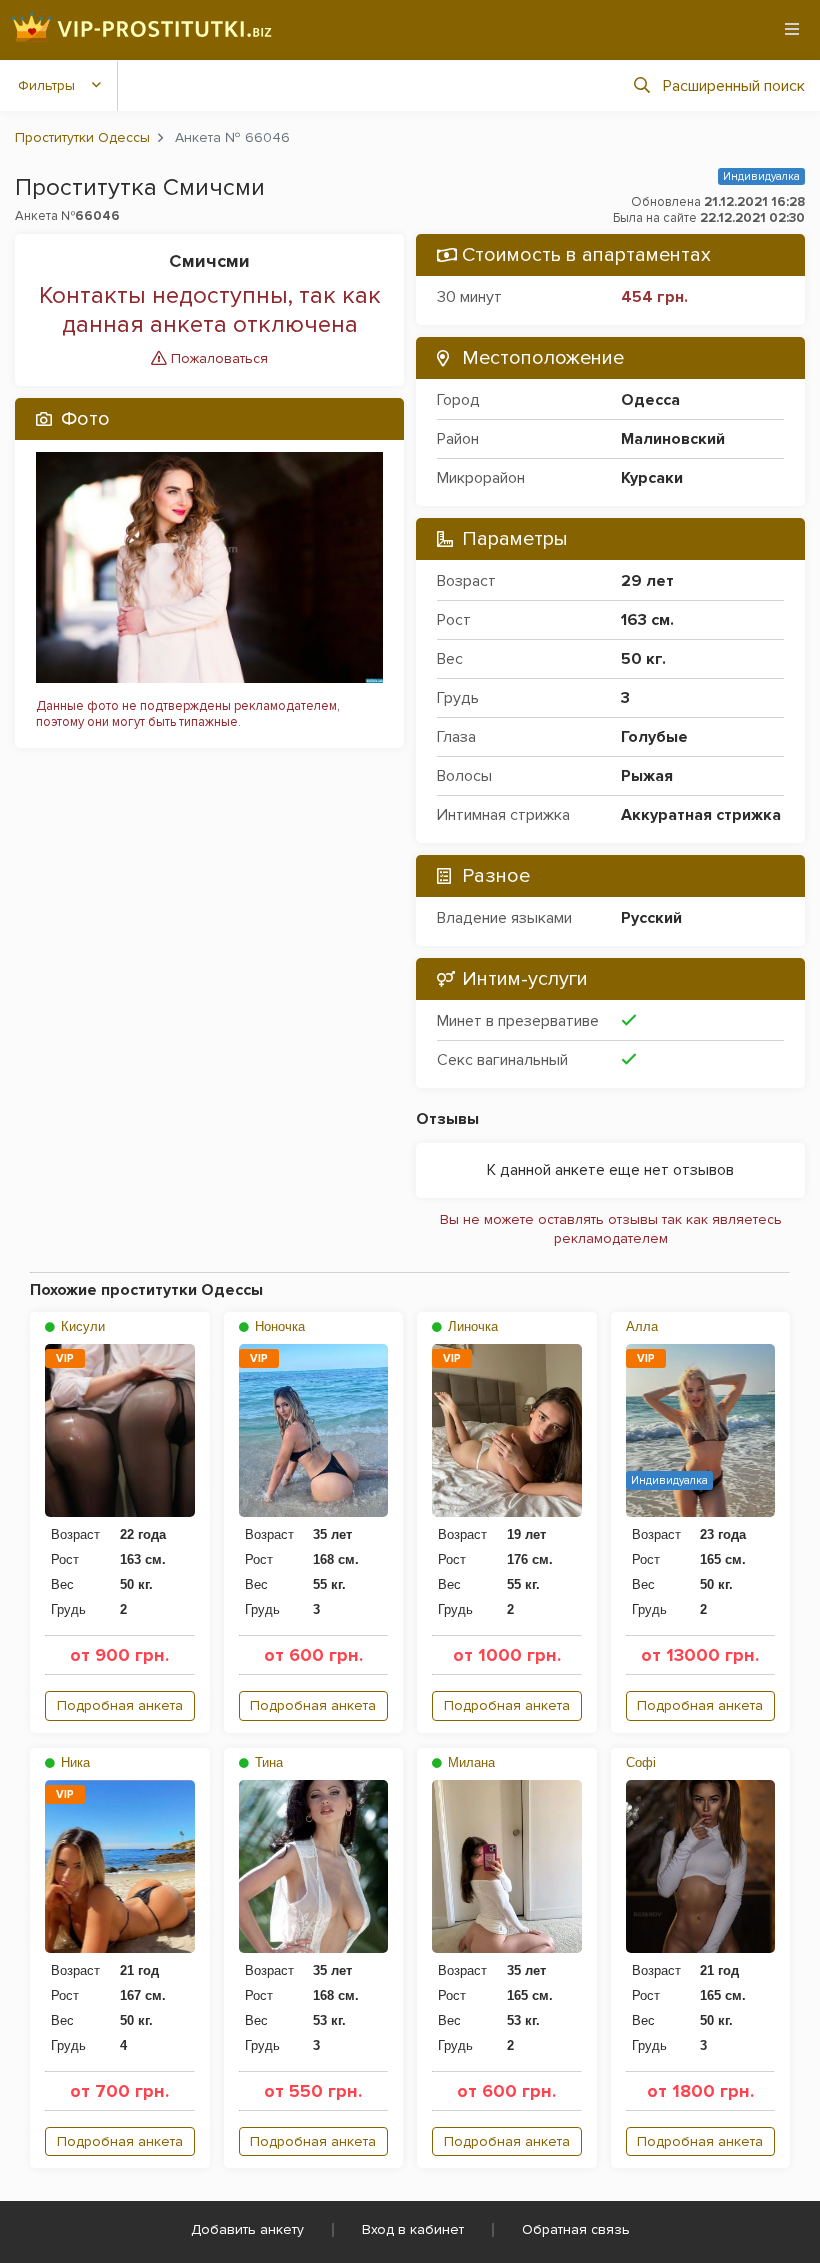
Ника (73, 1762)
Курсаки (652, 478)
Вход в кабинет (413, 2229)
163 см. (647, 620)
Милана (469, 1762)
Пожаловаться (217, 358)
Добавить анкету (247, 2229)
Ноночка (278, 1326)
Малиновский (673, 439)
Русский (651, 918)
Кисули (81, 1326)
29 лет (647, 581)
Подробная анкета (120, 1705)
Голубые (654, 737)
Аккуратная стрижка (701, 815)
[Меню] (792, 29)
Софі (641, 1762)
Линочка (471, 1326)
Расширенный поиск (734, 86)
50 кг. (643, 659)
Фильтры (46, 85)
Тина (267, 1762)
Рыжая (647, 776)
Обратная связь (576, 2229)
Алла (642, 1326)
